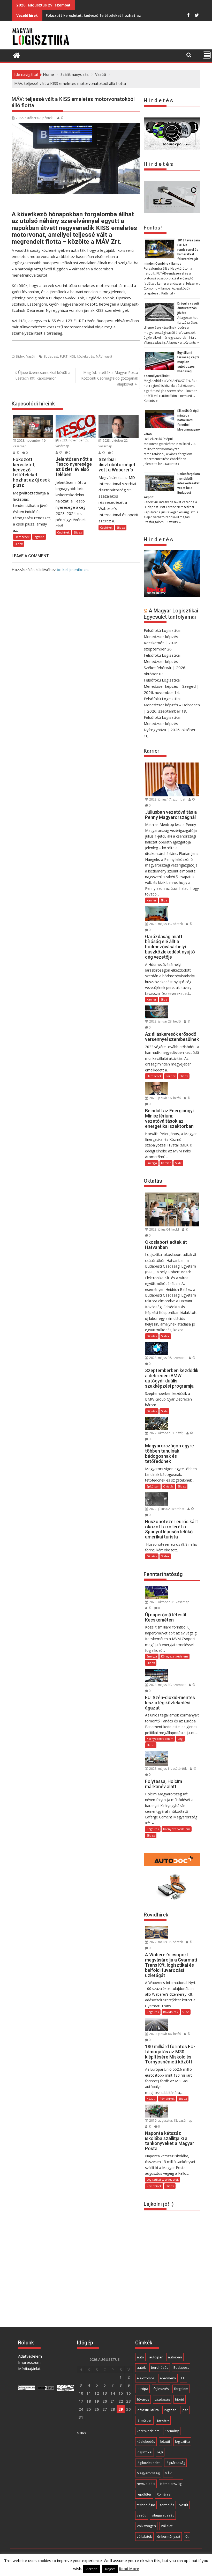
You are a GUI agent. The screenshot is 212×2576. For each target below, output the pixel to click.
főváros (143, 2399)
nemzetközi (146, 2484)
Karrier (152, 900)
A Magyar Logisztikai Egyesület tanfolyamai (171, 614)
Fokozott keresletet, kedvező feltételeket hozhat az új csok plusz (105, 15)
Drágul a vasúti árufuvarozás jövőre (188, 308)
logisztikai (145, 2452)
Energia (152, 1163)
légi (160, 2452)
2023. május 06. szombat (167, 1358)
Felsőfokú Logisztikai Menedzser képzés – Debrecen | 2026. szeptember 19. (172, 705)
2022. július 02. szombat (166, 1509)
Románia (164, 2494)
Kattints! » (168, 293)
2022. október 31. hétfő (166, 1433)
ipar (185, 2410)
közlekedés (86, 356)
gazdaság (162, 2399)
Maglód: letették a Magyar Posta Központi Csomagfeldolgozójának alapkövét (110, 378)
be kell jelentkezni (73, 569)
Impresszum (29, 2362)
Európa (142, 2389)
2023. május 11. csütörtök (168, 1769)
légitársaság (175, 2463)
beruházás (160, 2367)
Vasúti (31, 356)
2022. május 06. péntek (166, 1942)
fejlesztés (161, 2389)
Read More (129, 2568)
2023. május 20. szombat (167, 1685)
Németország (171, 2484)
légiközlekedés (149, 2463)
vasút (108, 356)
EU (183, 2378)
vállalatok (144, 2536)
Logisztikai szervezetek (163, 2179)
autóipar (156, 2357)
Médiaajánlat (29, 2368)
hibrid (180, 2399)
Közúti (151, 2098)
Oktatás (152, 1336)
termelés (167, 2505)
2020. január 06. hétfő (165, 2034)
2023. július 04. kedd (164, 1229)
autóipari (175, 2357)
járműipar (144, 2420)
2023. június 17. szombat (167, 799)
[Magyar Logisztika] (17, 55)
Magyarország (148, 2473)
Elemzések (22, 537)
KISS (72, 356)
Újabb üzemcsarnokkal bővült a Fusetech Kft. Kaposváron (42, 375)
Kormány (172, 2431)
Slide (164, 900)
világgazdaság (163, 2515)
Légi (180, 1739)
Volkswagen (146, 2526)
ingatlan (170, 2410)
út (187, 2536)
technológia (146, 2505)
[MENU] (207, 55)
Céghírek (63, 532)
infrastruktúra (148, 2410)
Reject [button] (110, 2569)
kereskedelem (148, 2431)
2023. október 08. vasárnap (169, 1602)
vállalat (167, 2526)
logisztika (182, 2441)
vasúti (142, 2515)
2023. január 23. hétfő (165, 1021)
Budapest (51, 356)
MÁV (99, 356)
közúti (165, 2441)
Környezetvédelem (175, 1656)
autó (140, 2357)
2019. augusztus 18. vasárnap (170, 2120)
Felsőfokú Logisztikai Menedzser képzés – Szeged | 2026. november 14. (171, 686)
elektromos (146, 2378)
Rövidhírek (171, 2012)
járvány (163, 2420)
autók (141, 2367)
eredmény (168, 2378)
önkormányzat (169, 2536)
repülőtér (144, 2494)
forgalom (181, 2389)
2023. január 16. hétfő (165, 1098)
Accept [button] (92, 2569)
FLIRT (64, 356)
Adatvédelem (30, 2356)
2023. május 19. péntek (166, 924)
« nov (82, 2432)
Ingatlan (39, 537)
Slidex (20, 356)
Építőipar (153, 1486)
